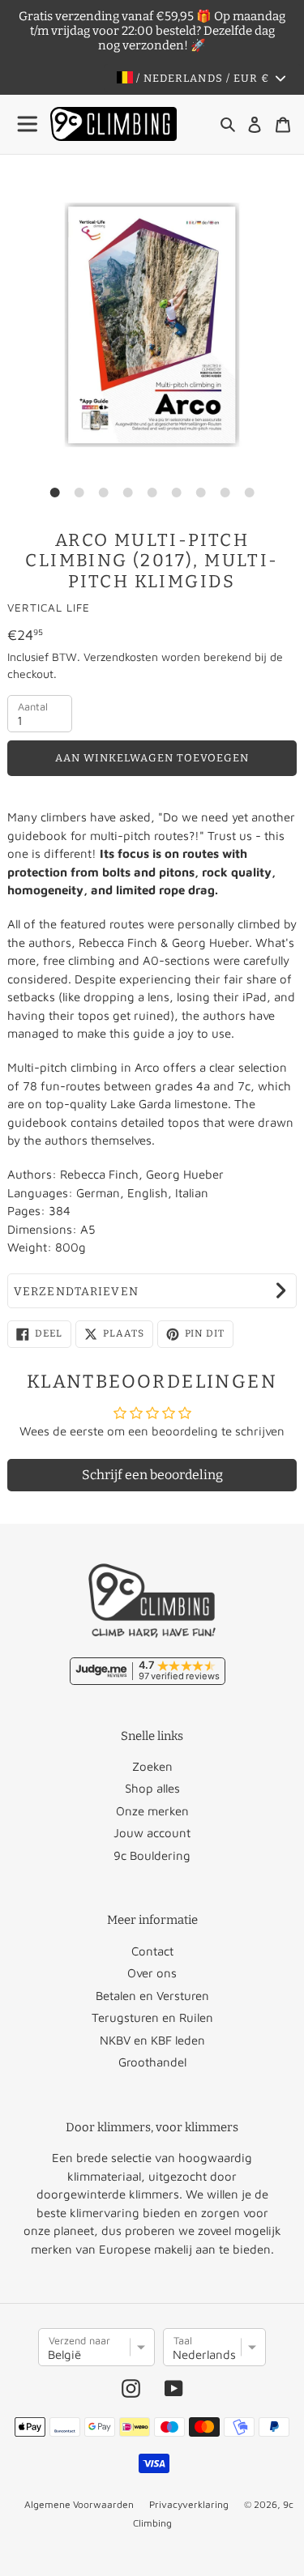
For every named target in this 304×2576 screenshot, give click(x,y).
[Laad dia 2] (79, 493)
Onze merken (152, 1811)
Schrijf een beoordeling (152, 1475)
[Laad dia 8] (225, 493)
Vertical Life (49, 608)
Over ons (152, 1973)
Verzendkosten (121, 657)
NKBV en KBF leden (152, 2040)
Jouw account (152, 1833)
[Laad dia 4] (128, 493)
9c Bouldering (152, 1855)
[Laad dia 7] (201, 493)
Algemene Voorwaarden (79, 2504)
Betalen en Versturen (152, 1996)
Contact (152, 1951)
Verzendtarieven (76, 1292)
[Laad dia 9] (250, 493)
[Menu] (28, 124)
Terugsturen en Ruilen (152, 2017)
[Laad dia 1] (55, 493)
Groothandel (152, 2062)
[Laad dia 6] (177, 493)
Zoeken (152, 1766)
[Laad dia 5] (152, 493)
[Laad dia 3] (104, 493)
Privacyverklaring (189, 2504)
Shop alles (152, 1788)
